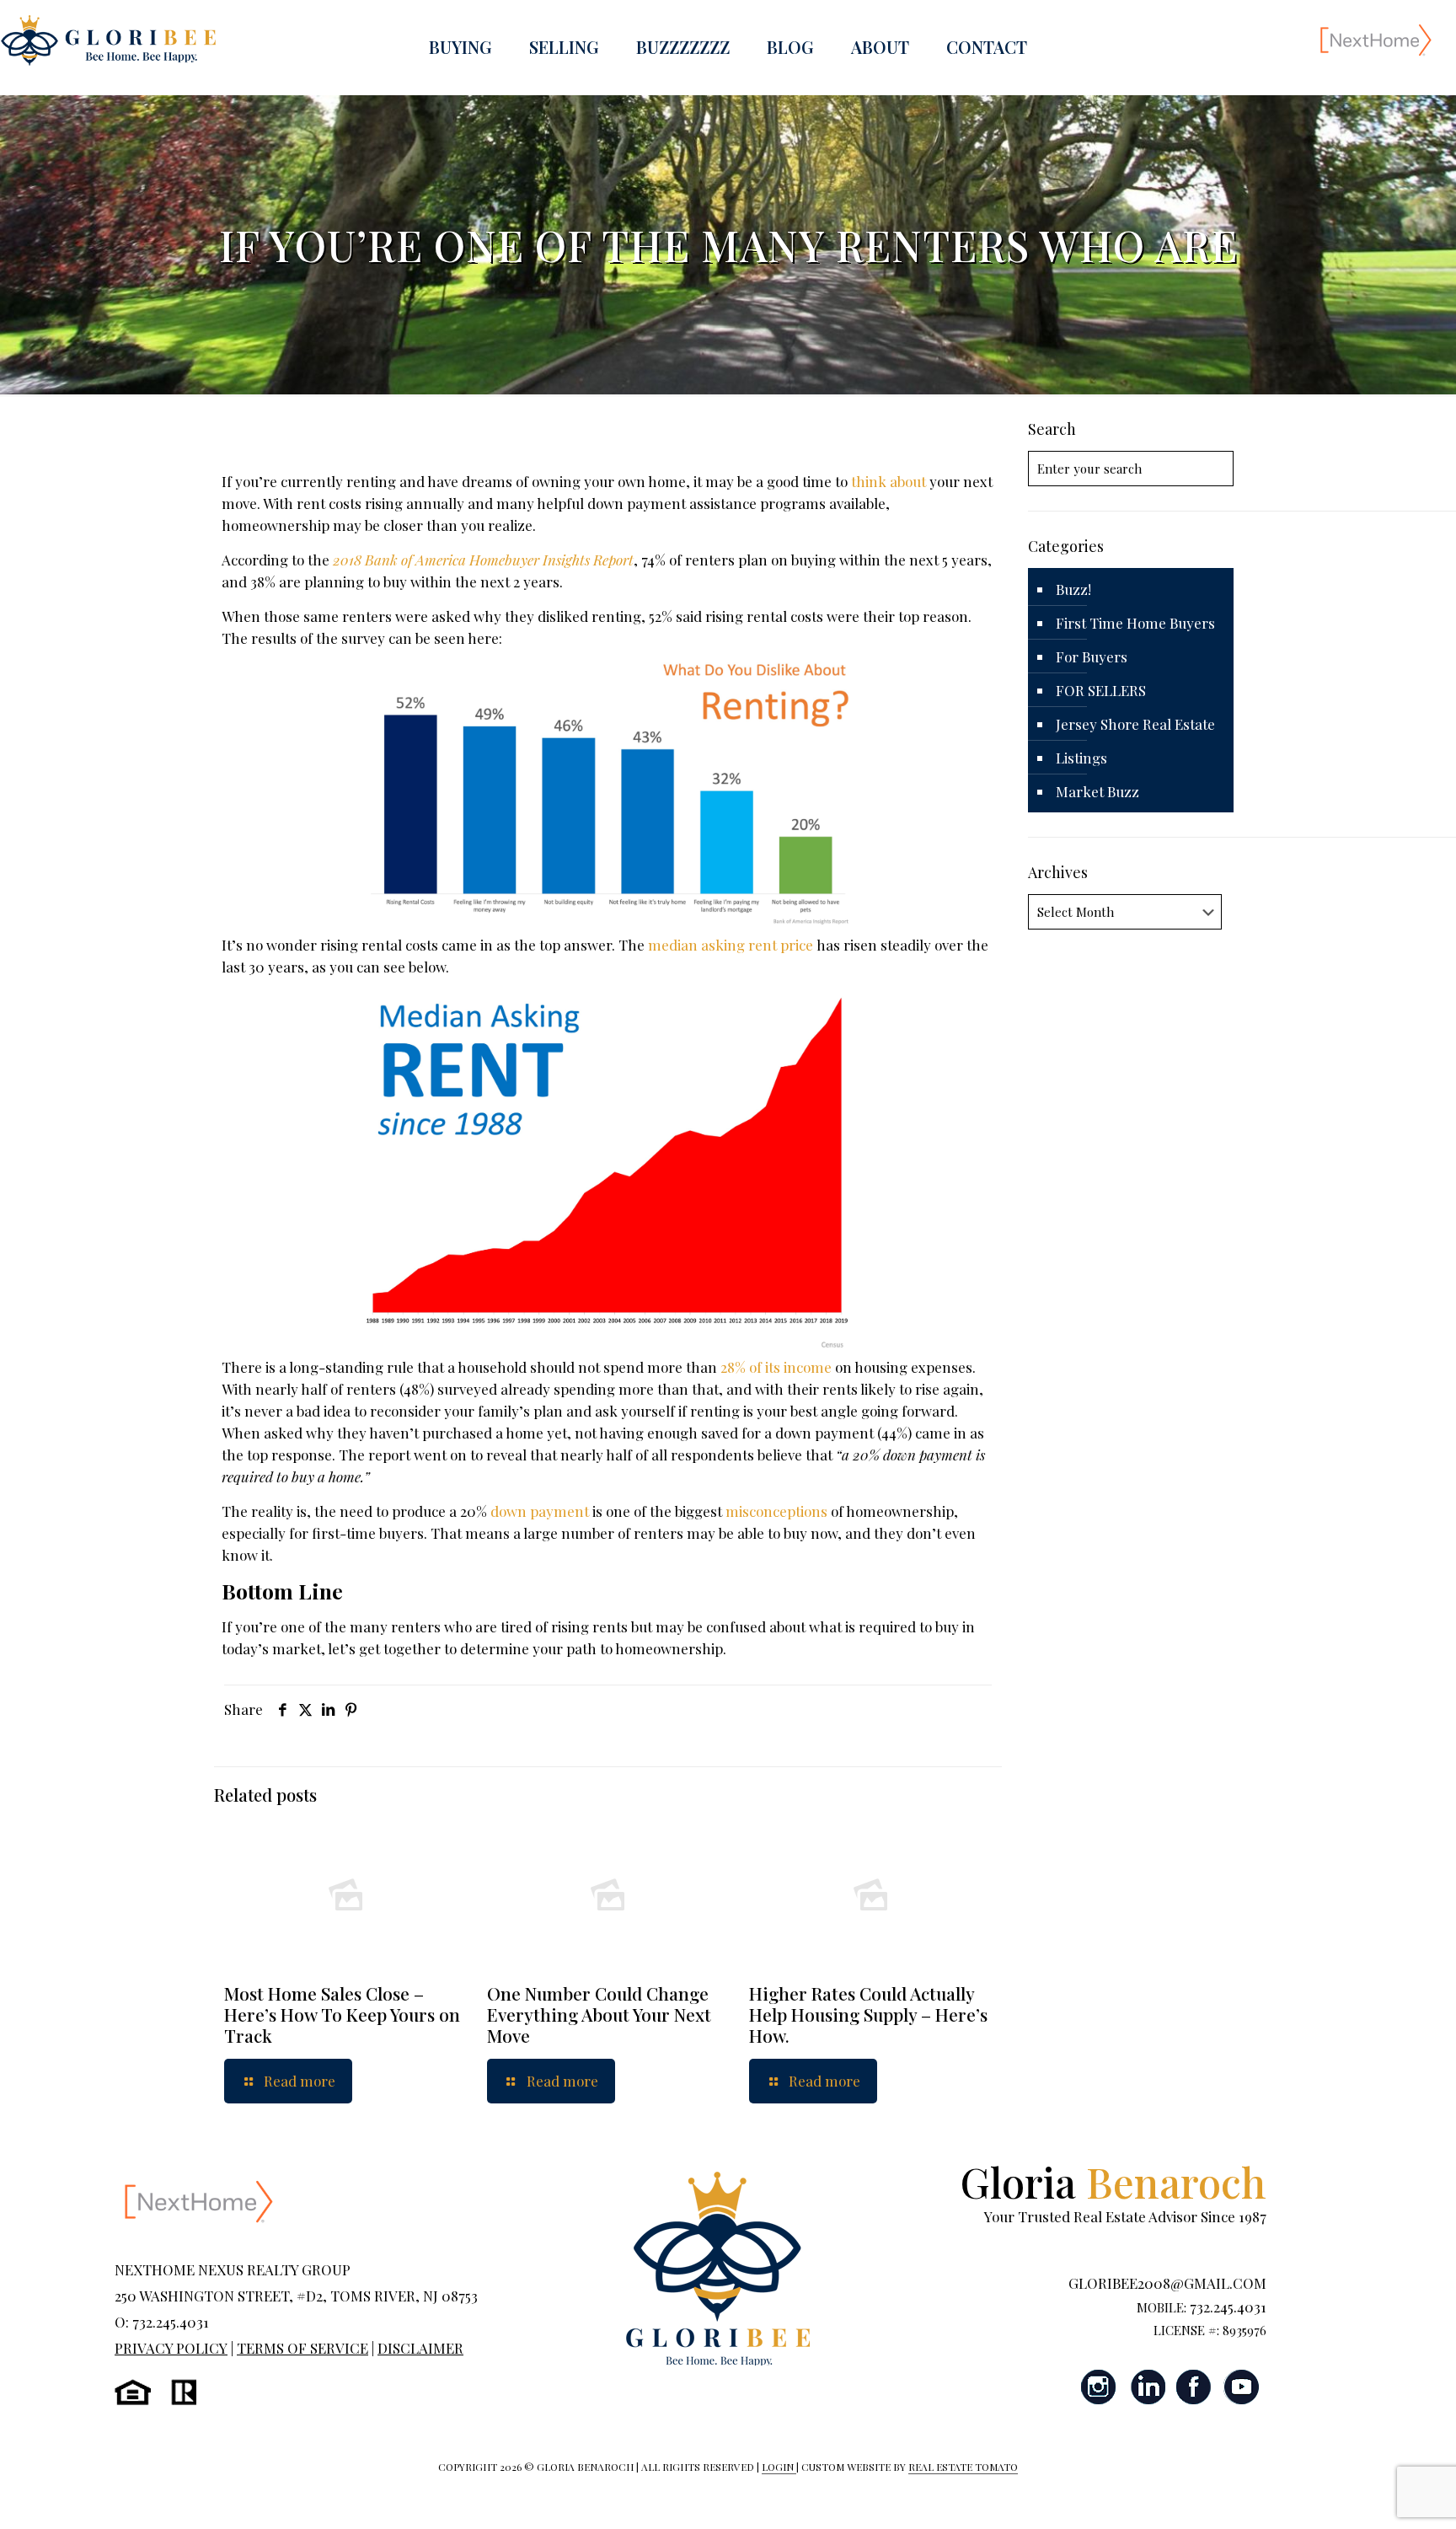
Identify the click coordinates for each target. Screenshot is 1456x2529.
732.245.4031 (1228, 2307)
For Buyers (1092, 656)
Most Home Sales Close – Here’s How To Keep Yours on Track (342, 2014)
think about (889, 481)
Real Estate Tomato (963, 2467)
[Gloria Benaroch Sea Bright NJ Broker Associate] (108, 39)
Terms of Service (302, 2348)
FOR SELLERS (1101, 690)
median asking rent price (731, 945)
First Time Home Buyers (1135, 623)
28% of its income (776, 1367)
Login (779, 2467)
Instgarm (1100, 2387)
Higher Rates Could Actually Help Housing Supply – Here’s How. (868, 2014)
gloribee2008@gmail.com (1167, 2283)
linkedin (1147, 2387)
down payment (540, 1511)
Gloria (1113, 2181)
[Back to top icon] (1375, 2494)
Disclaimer (420, 2348)
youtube (1241, 2387)
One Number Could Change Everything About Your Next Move (599, 2014)
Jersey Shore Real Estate (1135, 724)
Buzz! (1073, 589)
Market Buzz (1097, 791)
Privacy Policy (171, 2348)
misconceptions (776, 1511)
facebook (1194, 2387)
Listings (1081, 758)
